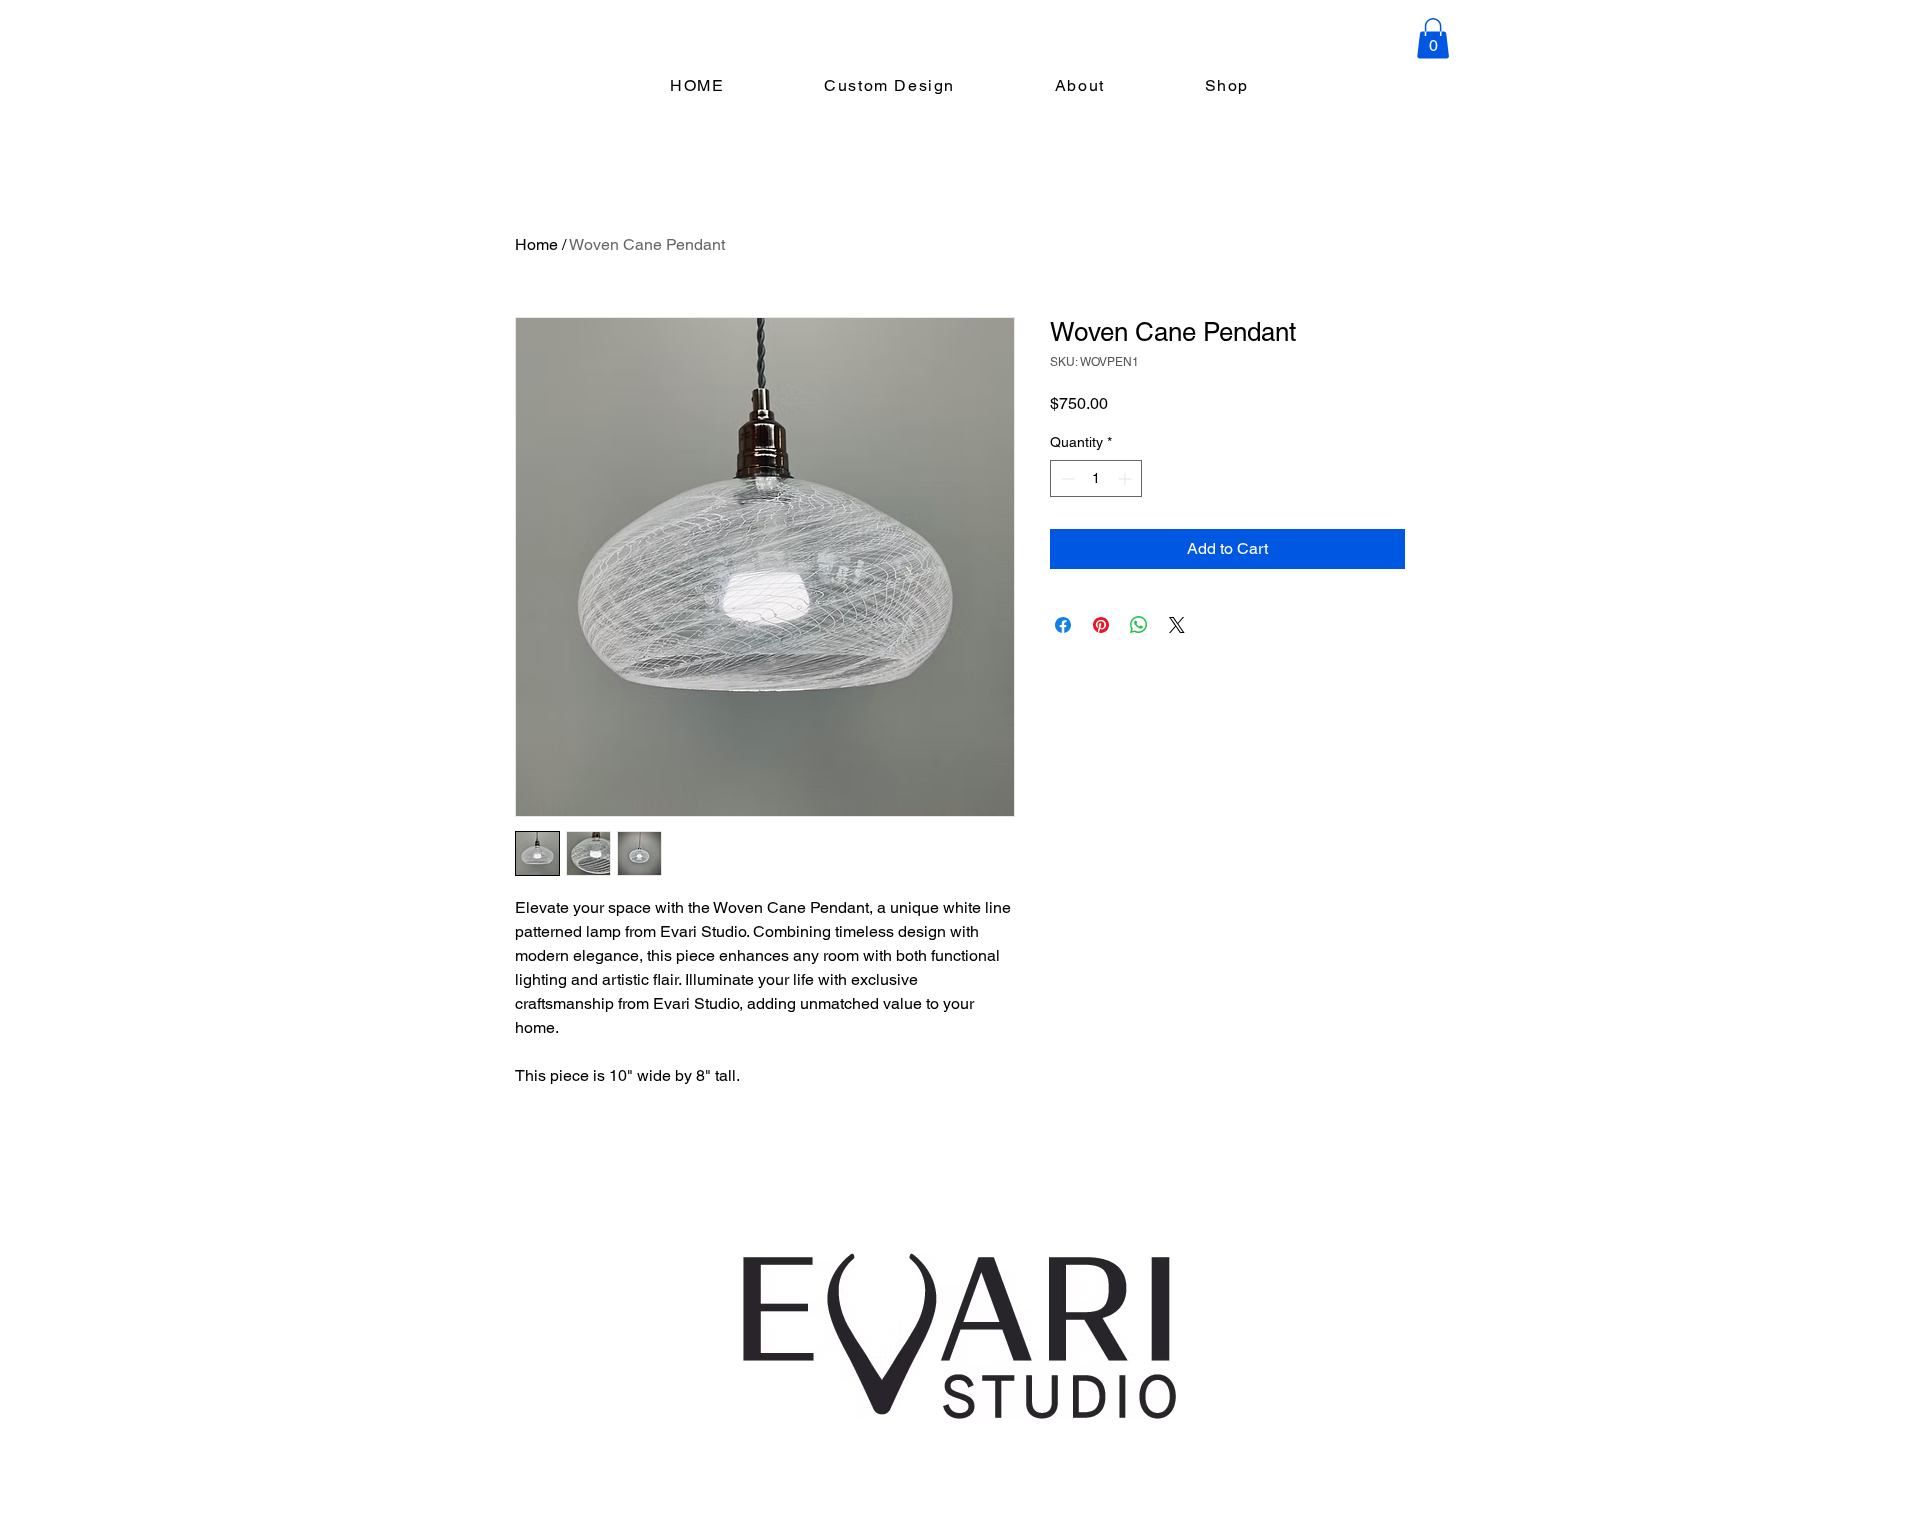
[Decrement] (1065, 478)
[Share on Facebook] (1063, 625)
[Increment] (1126, 478)
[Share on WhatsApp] (1139, 625)
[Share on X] (1177, 625)
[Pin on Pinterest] (1101, 625)
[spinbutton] (1096, 478)
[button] (1433, 38)
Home (536, 244)
